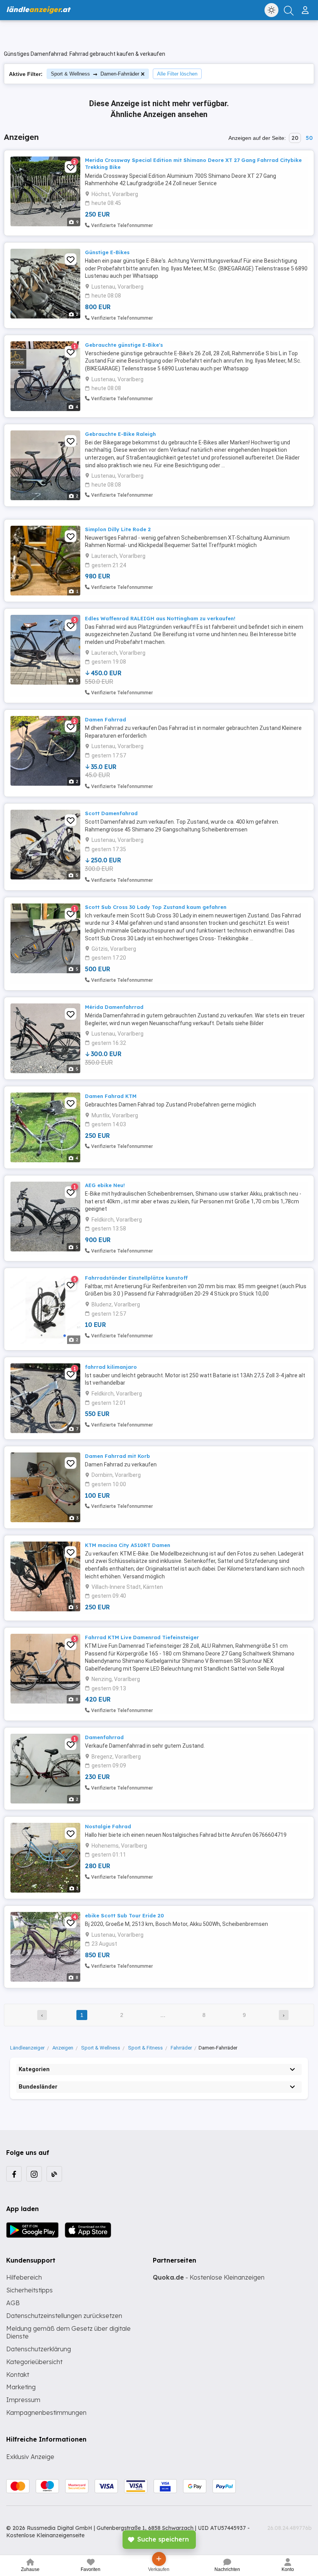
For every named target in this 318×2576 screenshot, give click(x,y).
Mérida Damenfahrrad (114, 1007)
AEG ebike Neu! (105, 1185)
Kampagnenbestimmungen (46, 2413)
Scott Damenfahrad (111, 813)
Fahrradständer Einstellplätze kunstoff (136, 1278)
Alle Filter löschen (177, 74)
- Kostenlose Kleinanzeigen (209, 2277)
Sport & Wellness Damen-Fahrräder (95, 74)
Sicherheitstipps (29, 2290)
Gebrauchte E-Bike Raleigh (120, 434)
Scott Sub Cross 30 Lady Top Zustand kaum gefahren (156, 907)
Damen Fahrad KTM (111, 1096)
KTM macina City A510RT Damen (128, 1545)
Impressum (23, 2400)
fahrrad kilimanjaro (111, 1367)
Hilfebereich (24, 2277)
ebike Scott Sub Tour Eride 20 (124, 1915)
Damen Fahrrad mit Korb (118, 1456)
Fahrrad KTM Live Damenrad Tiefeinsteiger (142, 1637)
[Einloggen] (306, 7)
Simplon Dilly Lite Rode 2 (118, 529)
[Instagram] (34, 2174)
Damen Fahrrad (105, 719)
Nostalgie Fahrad (108, 1826)
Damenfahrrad (104, 1737)
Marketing (21, 2387)
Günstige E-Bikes (107, 252)
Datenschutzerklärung (39, 2349)
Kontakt (18, 2375)
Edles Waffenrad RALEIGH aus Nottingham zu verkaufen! (160, 618)
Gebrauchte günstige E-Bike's (124, 345)
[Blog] (54, 2174)
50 (309, 138)
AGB (13, 2303)
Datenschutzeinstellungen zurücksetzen (64, 2316)
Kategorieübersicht (34, 2362)
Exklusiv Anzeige (30, 2457)
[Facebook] (14, 2174)
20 (295, 138)
